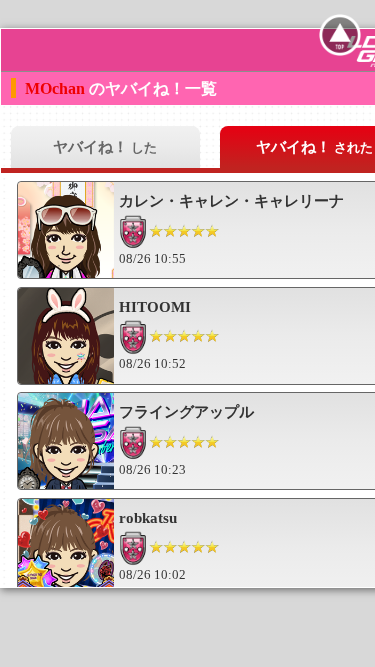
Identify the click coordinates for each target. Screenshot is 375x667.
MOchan (57, 88)
